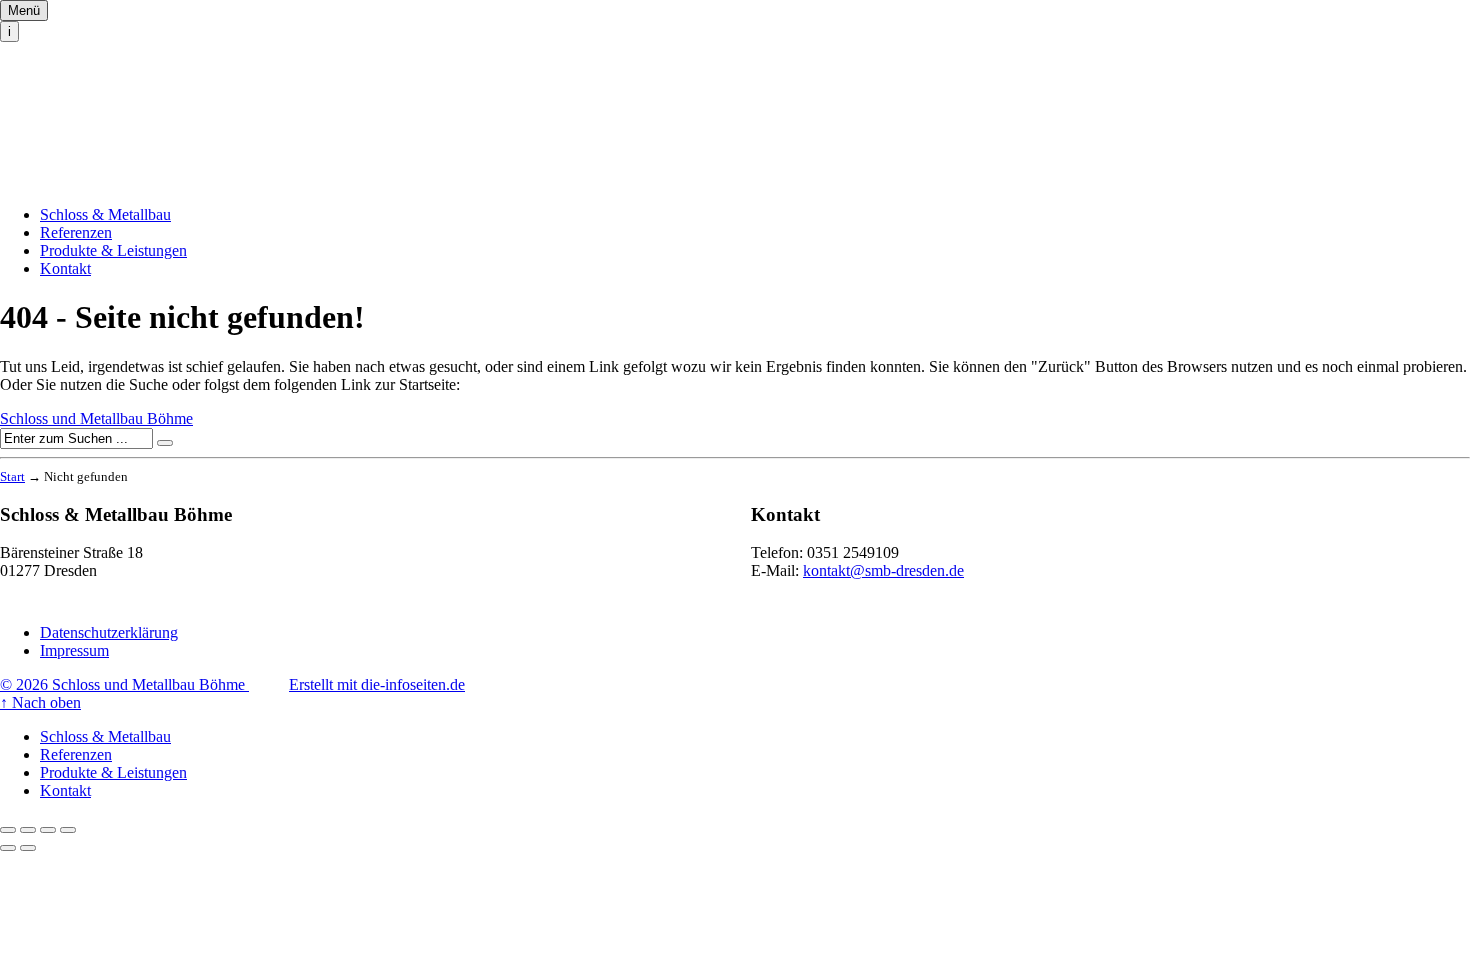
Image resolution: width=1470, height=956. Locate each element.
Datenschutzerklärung (109, 632)
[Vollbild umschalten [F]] (48, 830)
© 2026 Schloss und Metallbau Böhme (124, 684)
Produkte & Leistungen (113, 250)
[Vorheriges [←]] (8, 848)
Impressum (74, 650)
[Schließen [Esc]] (8, 830)
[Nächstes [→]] (28, 848)
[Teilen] (28, 830)
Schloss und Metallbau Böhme (96, 98)
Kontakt (65, 268)
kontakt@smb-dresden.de (883, 570)
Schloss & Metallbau (105, 214)
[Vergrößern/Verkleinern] (68, 830)
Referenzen (76, 232)
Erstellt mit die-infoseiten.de (377, 684)
